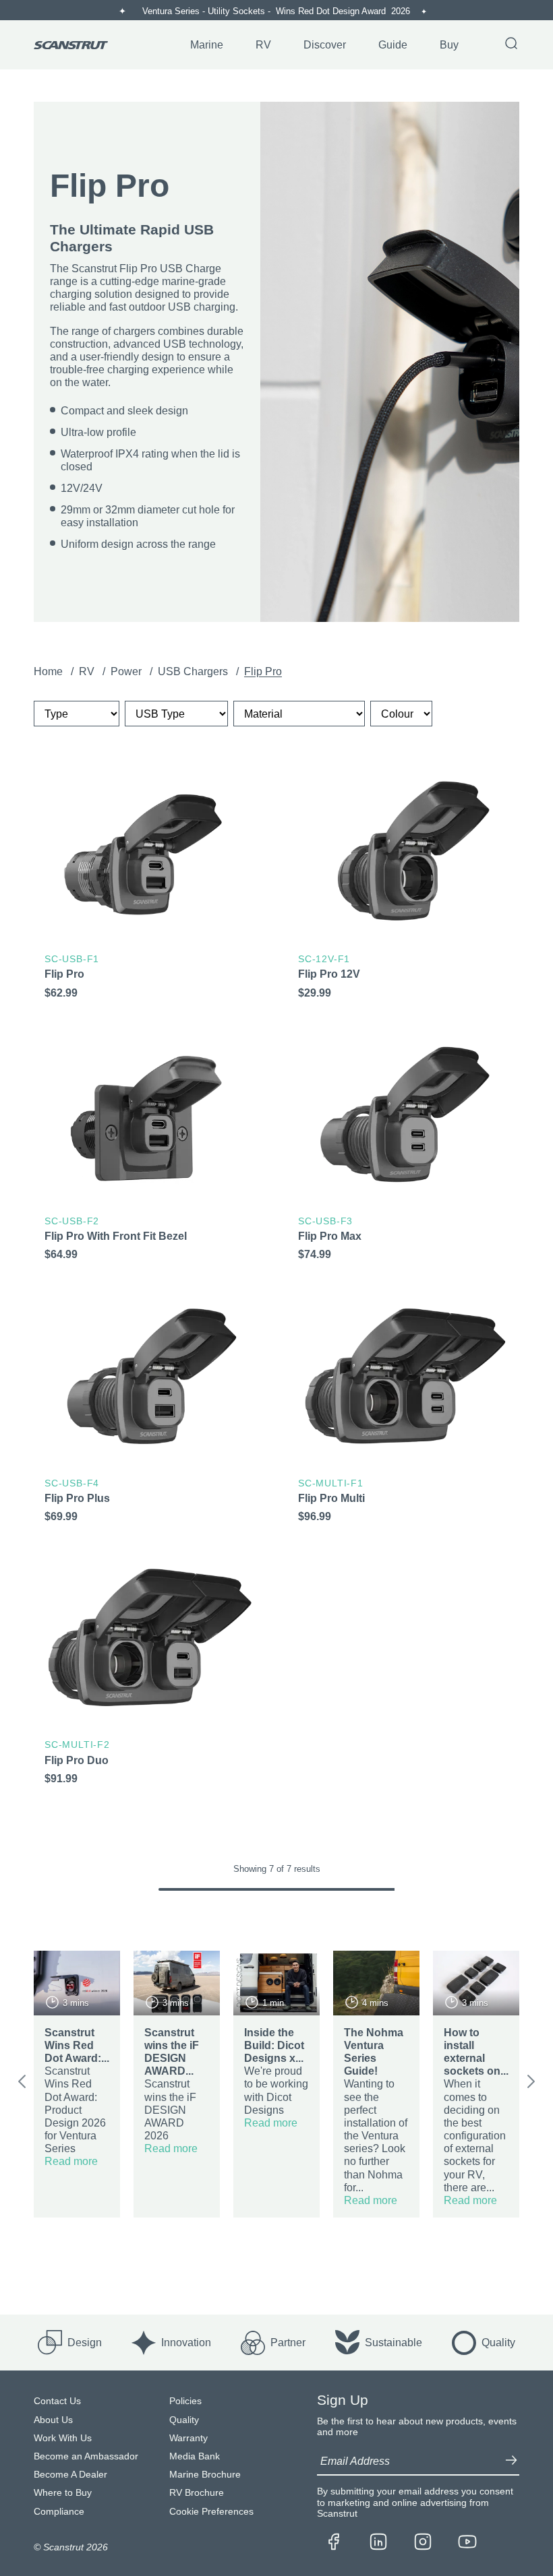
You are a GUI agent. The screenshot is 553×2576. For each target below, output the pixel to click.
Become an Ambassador (86, 2456)
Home (50, 671)
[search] (511, 44)
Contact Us (57, 2401)
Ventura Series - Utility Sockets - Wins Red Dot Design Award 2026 (278, 11)
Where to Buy (63, 2493)
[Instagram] (423, 2543)
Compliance (59, 2512)
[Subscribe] (511, 2461)
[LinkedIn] (378, 2543)
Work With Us (63, 2438)
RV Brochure (197, 2493)
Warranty (188, 2438)
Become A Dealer (70, 2475)
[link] (150, 890)
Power (127, 671)
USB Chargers (194, 671)
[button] (22, 2084)
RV (88, 671)
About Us (53, 2420)
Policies (185, 2401)
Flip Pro (263, 671)
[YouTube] (467, 2543)
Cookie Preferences (211, 2512)
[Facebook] (334, 2543)
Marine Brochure (205, 2475)
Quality (184, 2420)
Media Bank (195, 2456)
